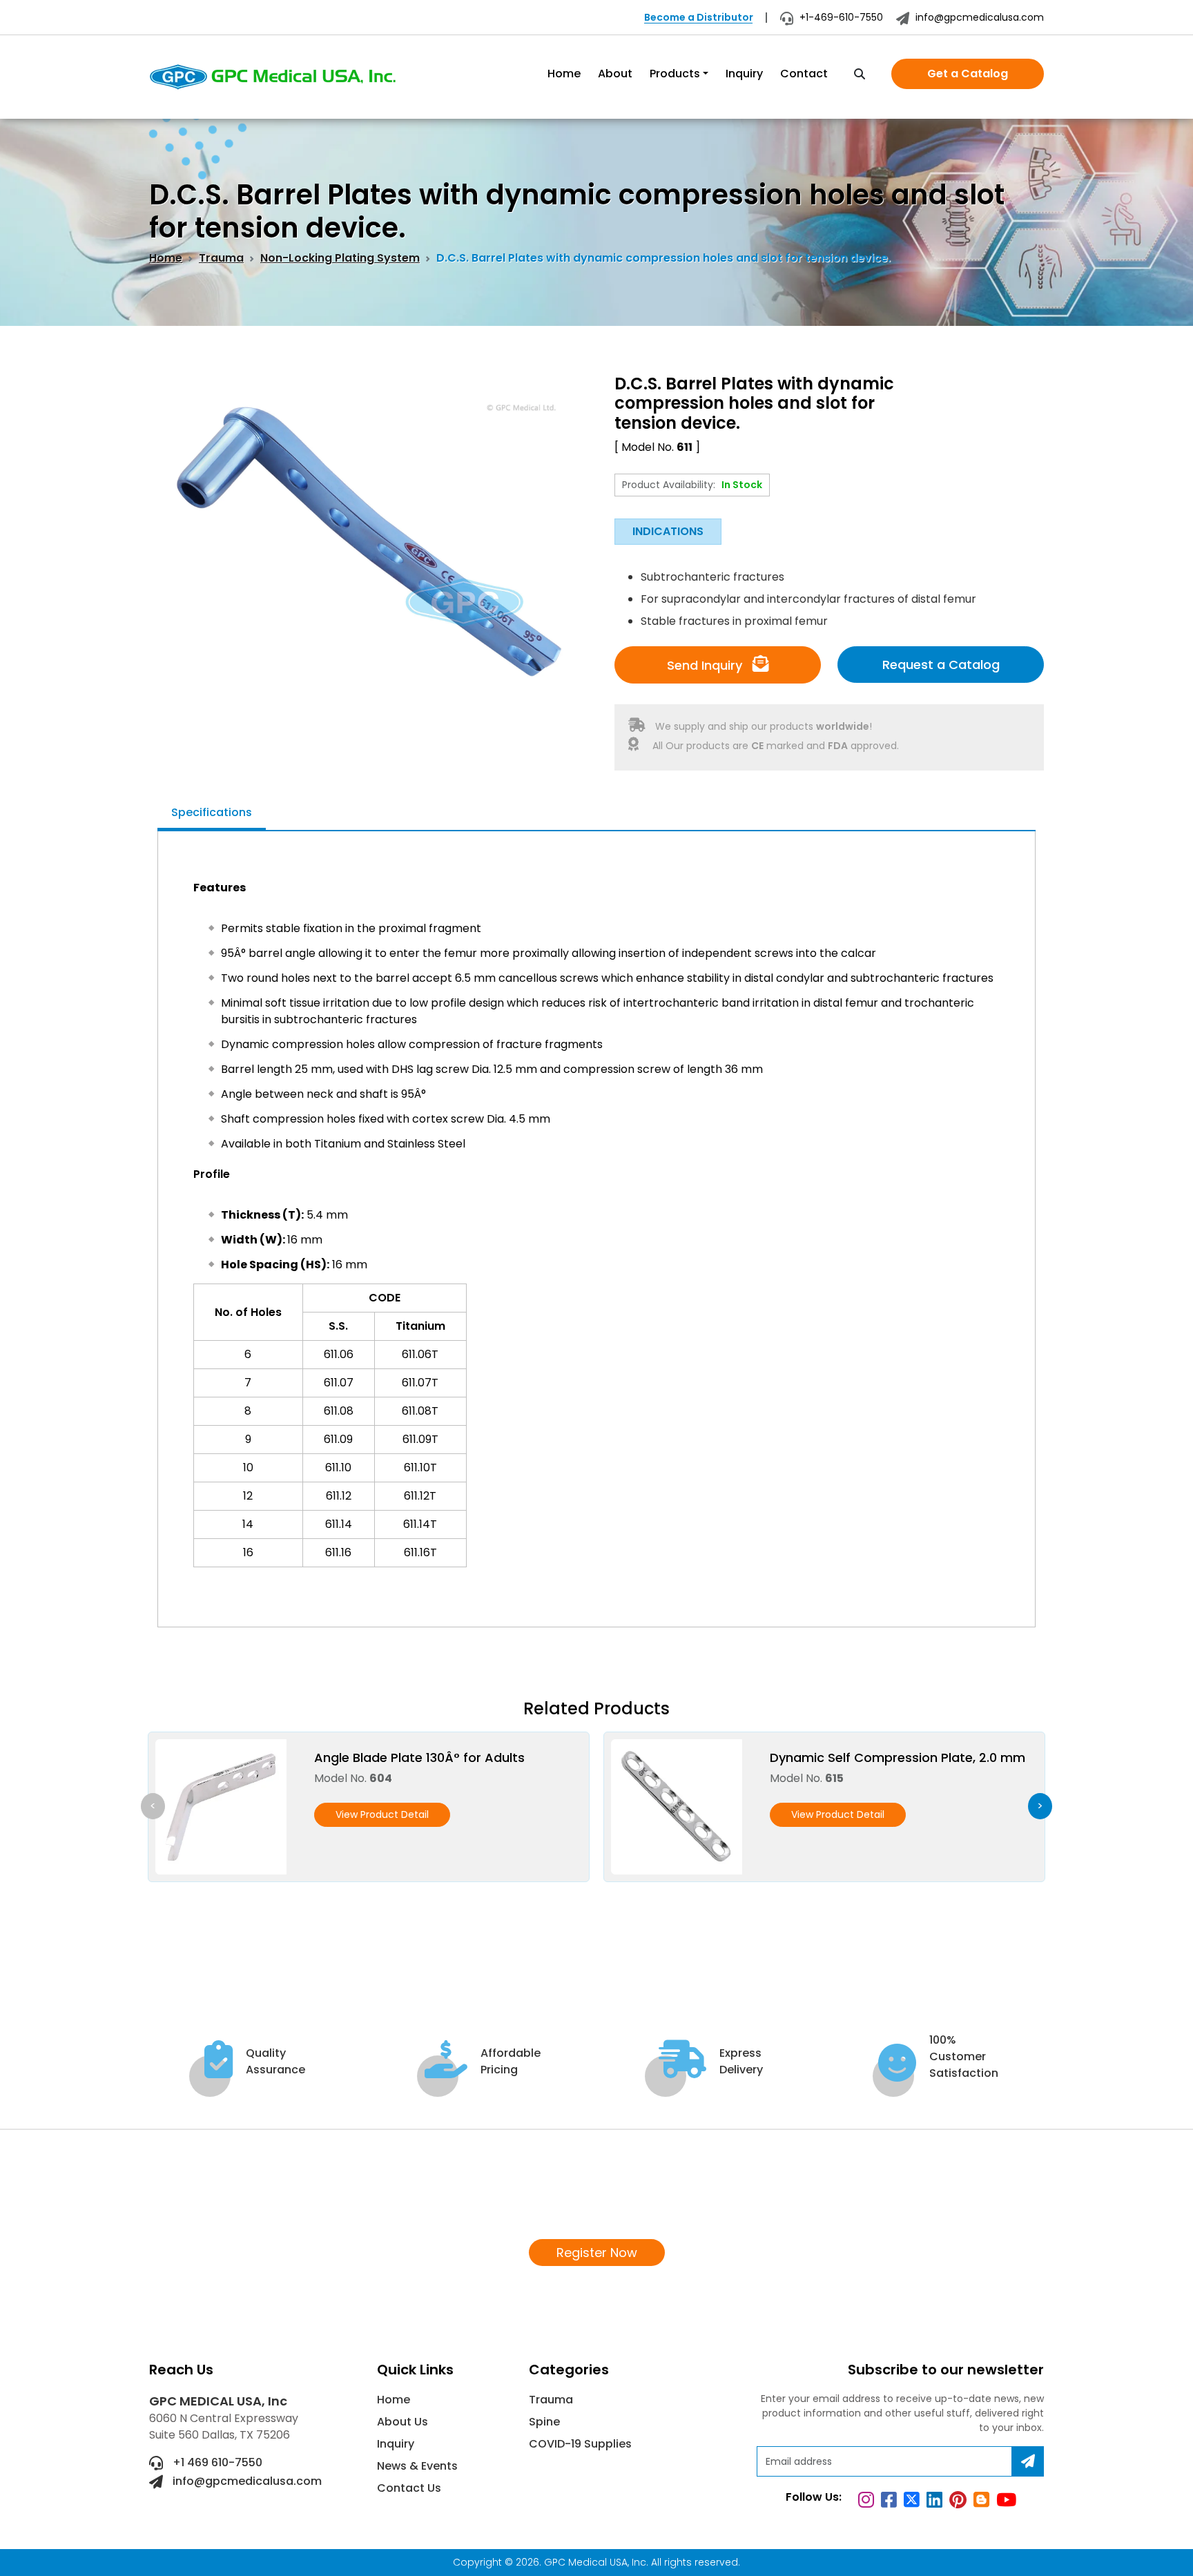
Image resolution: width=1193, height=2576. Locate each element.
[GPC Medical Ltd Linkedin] (937, 2502)
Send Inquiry (706, 665)
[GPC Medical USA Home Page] (273, 77)
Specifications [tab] (212, 812)
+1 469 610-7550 (216, 2462)
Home (564, 74)
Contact (804, 74)
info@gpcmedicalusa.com (978, 17)
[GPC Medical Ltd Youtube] (1008, 2502)
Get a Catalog (968, 74)
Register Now (597, 2253)
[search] (860, 75)
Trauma (221, 258)
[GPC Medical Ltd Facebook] (891, 2502)
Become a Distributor (699, 17)
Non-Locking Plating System (340, 258)
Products (675, 74)
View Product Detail (382, 1814)
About (615, 74)
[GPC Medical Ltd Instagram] (868, 2502)
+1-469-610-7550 (840, 17)
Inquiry (744, 74)
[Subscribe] (1028, 2461)
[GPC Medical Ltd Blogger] (983, 2502)
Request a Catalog (941, 665)
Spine (544, 2422)
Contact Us (409, 2488)
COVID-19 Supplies (580, 2444)
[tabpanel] (596, 1222)
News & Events (417, 2466)
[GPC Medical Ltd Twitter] (914, 2502)
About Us (402, 2422)
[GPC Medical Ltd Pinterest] (960, 2502)
